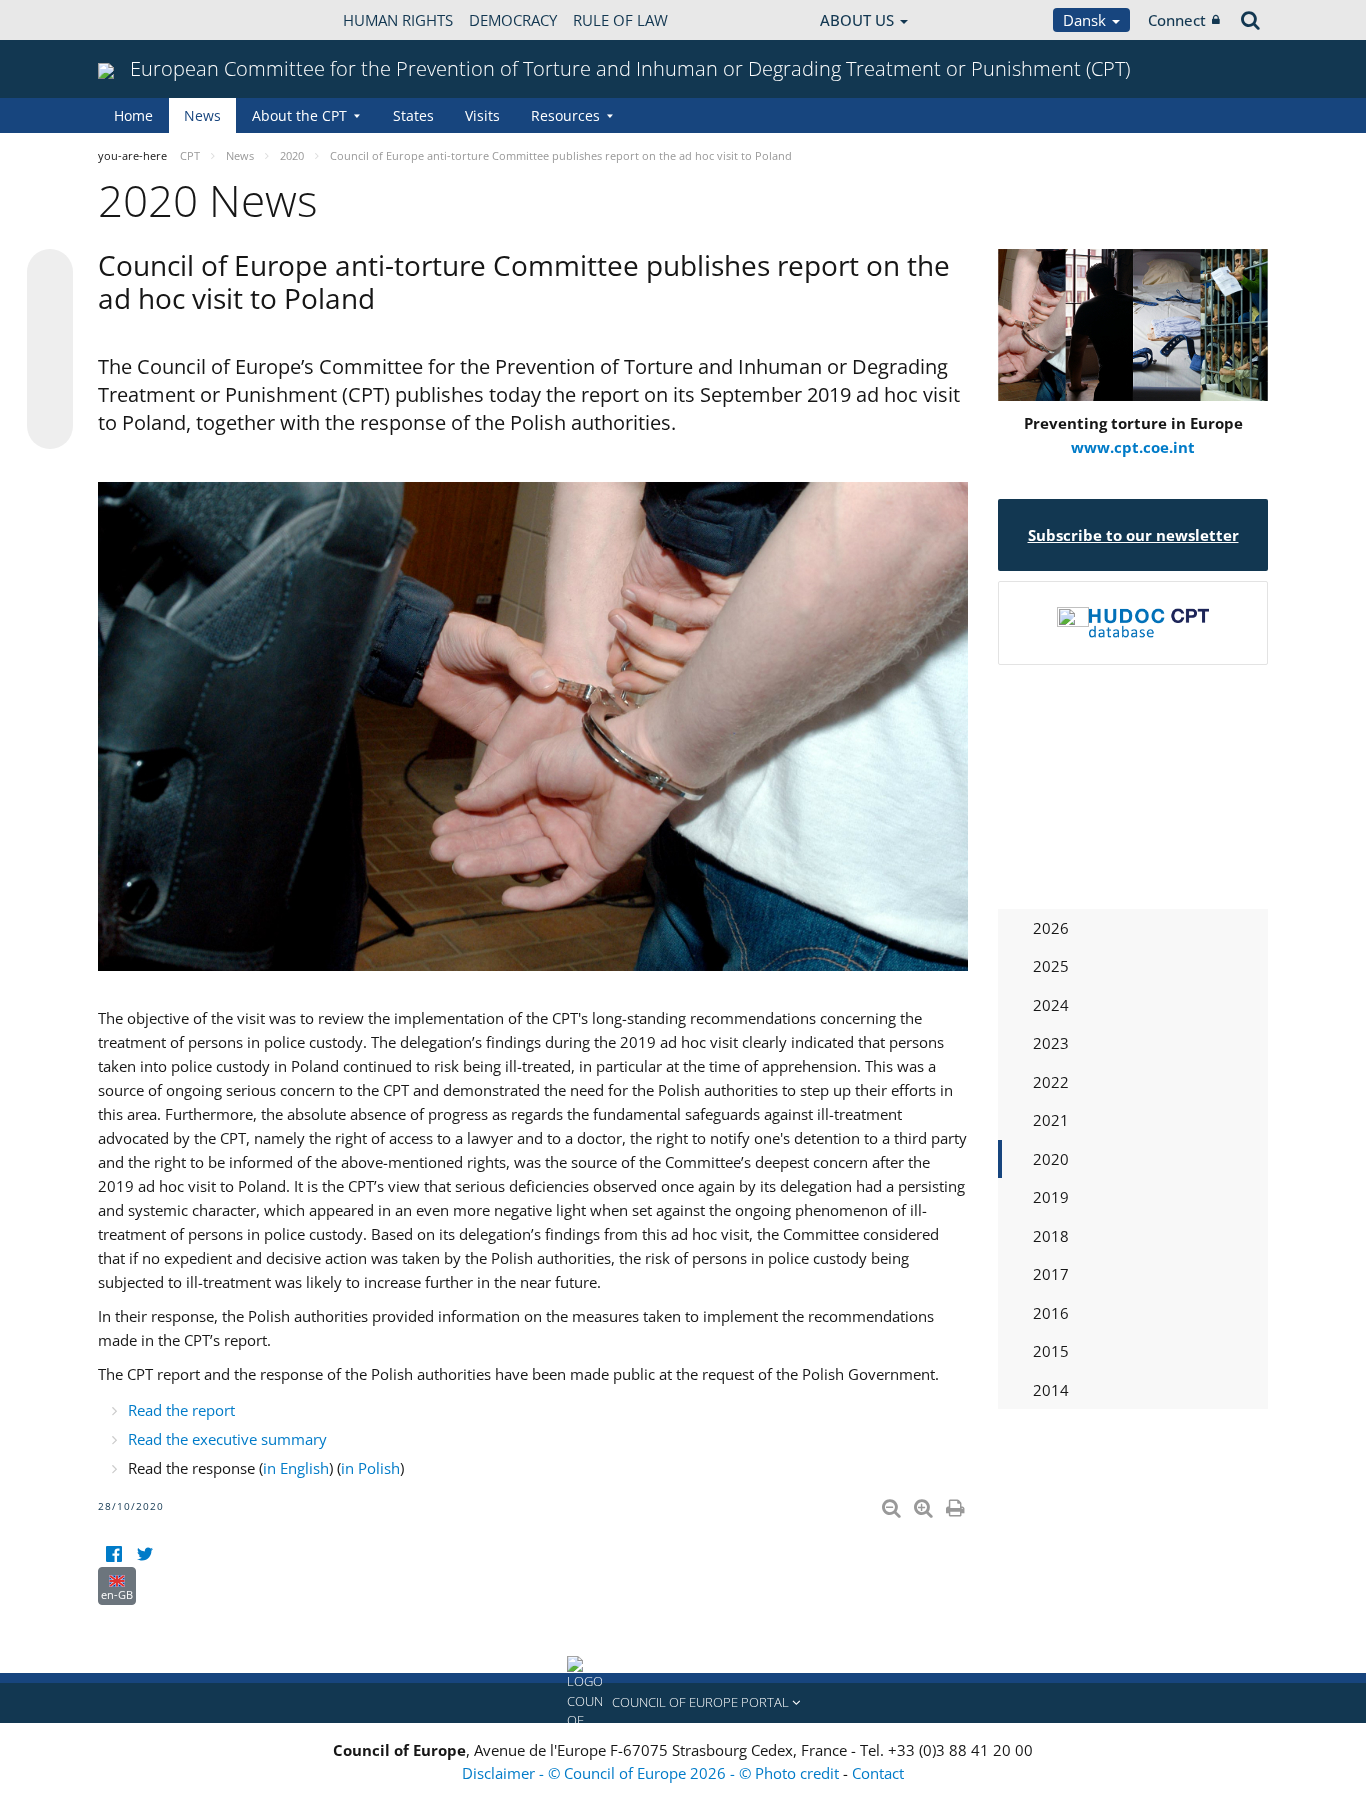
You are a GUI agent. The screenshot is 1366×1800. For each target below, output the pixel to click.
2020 (1051, 1159)
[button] (683, 1703)
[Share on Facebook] (50, 350)
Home (133, 115)
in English (296, 1468)
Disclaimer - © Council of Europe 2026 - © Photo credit (652, 1773)
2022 (1051, 1082)
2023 (1051, 1043)
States (413, 115)
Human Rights (398, 20)
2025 (1051, 966)
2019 (1051, 1197)
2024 (1051, 1005)
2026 (1051, 928)
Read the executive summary (227, 1439)
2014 (1051, 1390)
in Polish (370, 1468)
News (202, 115)
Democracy (513, 20)
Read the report (181, 1410)
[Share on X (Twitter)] (50, 312)
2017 (1051, 1274)
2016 (1051, 1313)
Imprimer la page (957, 1504)
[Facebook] (113, 1554)
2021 (1051, 1120)
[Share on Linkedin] (50, 388)
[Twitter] (144, 1554)
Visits (482, 115)
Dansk (1086, 20)
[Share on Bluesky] (50, 274)
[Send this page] (50, 426)
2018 (1051, 1236)
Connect (1177, 20)
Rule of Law (620, 20)
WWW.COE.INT (148, 20)
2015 (1051, 1351)
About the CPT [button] (299, 115)
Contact (878, 1773)
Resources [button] (565, 115)
